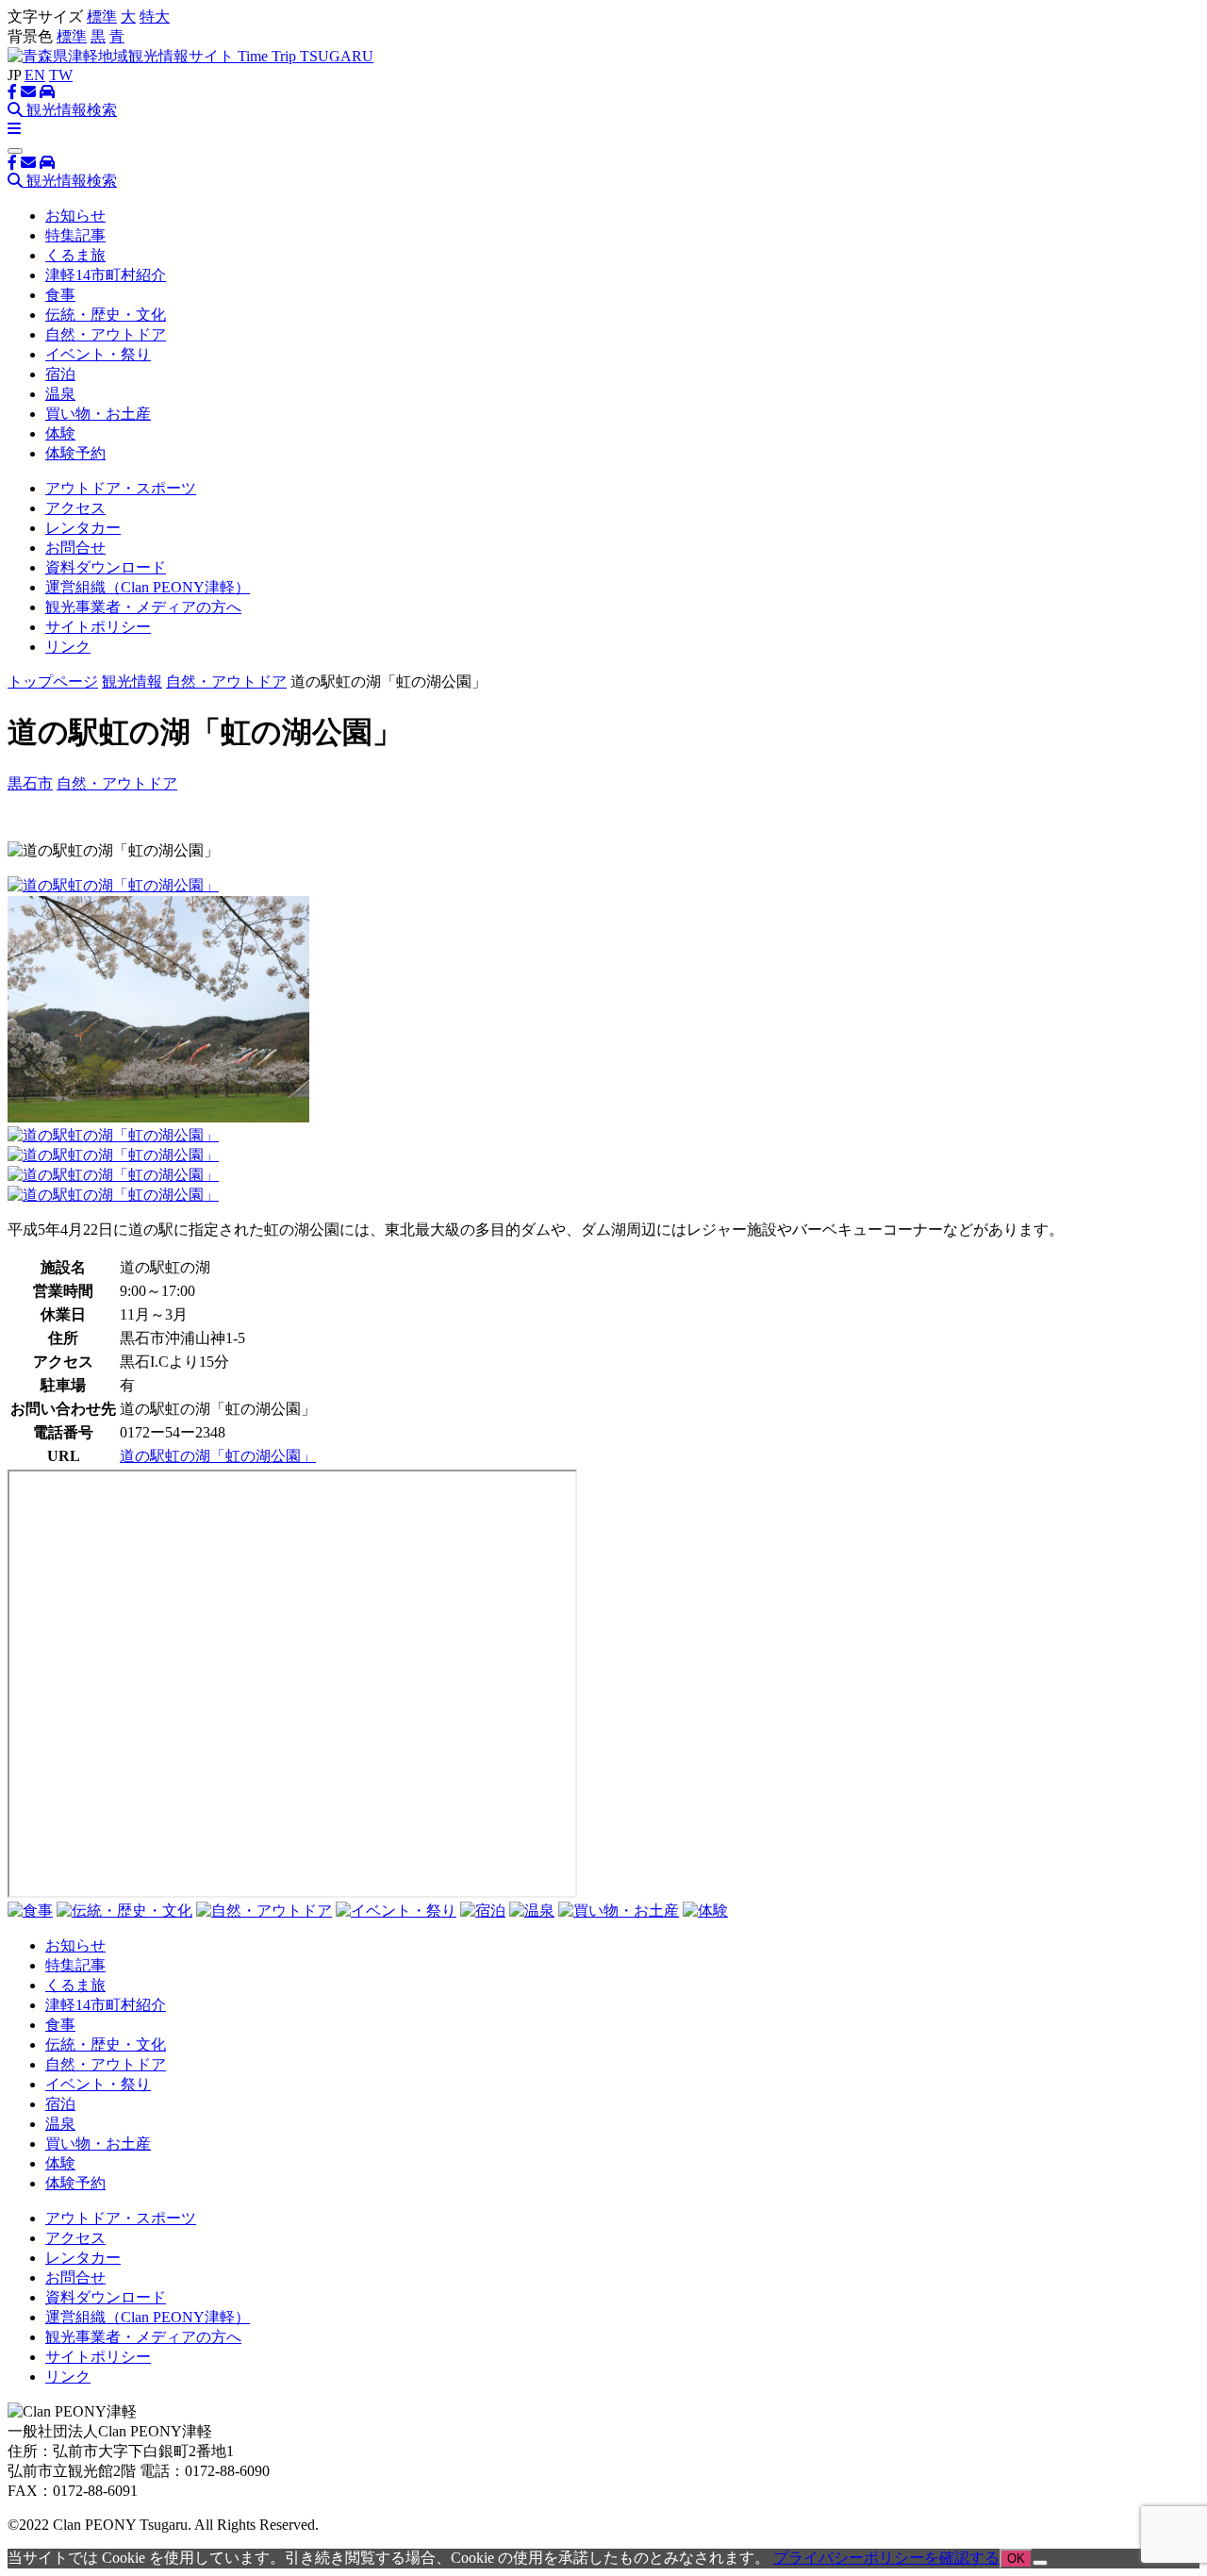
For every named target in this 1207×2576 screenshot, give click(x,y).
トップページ (53, 681)
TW (61, 75)
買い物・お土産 (98, 414)
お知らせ (75, 216)
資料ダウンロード (106, 567)
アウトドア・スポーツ (121, 488)
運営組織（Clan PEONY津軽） (148, 587)
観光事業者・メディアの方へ (143, 607)
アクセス (75, 508)
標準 (102, 17)
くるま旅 (75, 255)
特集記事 (75, 235)
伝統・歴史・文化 (106, 315)
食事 (60, 295)
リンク (68, 647)
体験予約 (75, 453)
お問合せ (75, 548)
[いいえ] (1040, 2563)
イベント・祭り (98, 354)
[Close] (15, 151)
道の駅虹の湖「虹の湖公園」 (218, 1456)
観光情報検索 (70, 110)
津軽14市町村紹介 (106, 275)
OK (1016, 2559)
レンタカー (83, 528)
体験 (60, 433)
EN (35, 75)
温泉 (60, 394)
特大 (155, 17)
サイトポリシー (98, 627)
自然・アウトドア (106, 334)
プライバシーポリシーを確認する (886, 2558)
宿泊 (60, 374)
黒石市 (30, 783)
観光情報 (132, 681)
